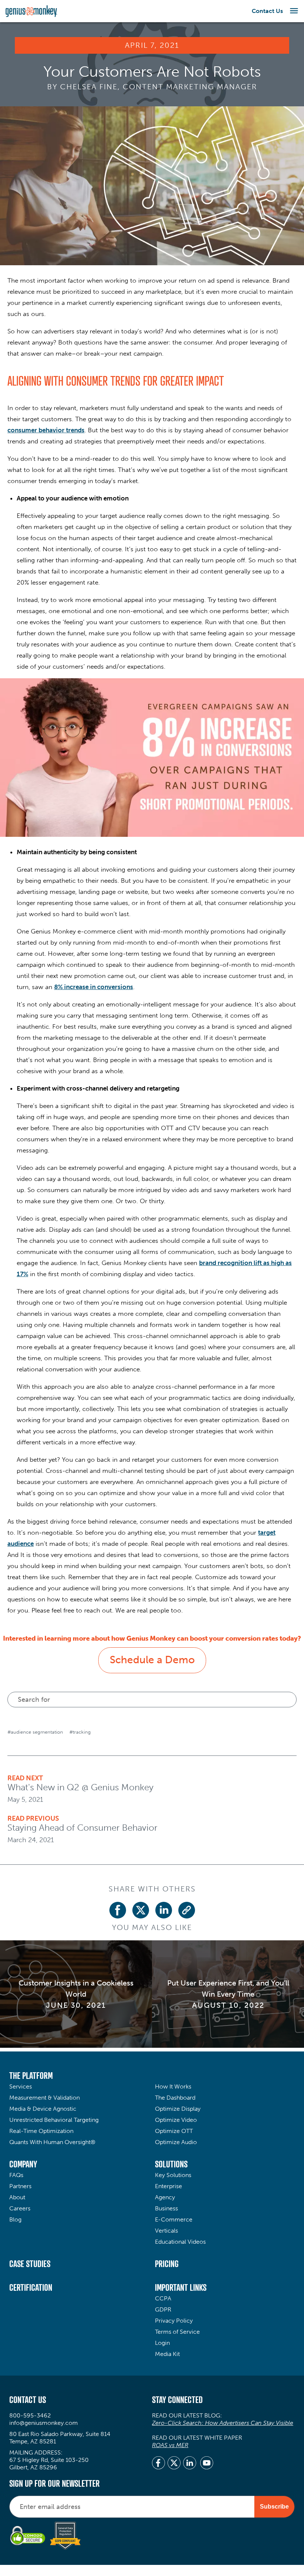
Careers (20, 2208)
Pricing (167, 2264)
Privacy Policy (174, 2321)
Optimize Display (178, 2109)
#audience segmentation (35, 1732)
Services (21, 2086)
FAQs (16, 2175)
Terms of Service (177, 2332)
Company (23, 2164)
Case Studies (30, 2264)
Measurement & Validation (44, 2098)
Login (162, 2343)
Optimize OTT (174, 2131)
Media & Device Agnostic (43, 2109)
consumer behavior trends (46, 430)
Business (166, 2208)
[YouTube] (207, 2464)
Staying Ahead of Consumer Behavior (82, 1828)
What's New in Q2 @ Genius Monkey (80, 1787)
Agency (165, 2197)
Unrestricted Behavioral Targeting (54, 2120)
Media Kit (167, 2354)
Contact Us (267, 11)
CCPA (163, 2298)
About (17, 2197)
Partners (20, 2186)
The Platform (31, 2076)
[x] (174, 2464)
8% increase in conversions (94, 987)
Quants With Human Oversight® (52, 2142)
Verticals (166, 2231)
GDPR (163, 2309)
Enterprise (168, 2186)
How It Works (173, 2086)
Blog (15, 2219)
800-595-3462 (30, 2415)
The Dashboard (175, 2098)
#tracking (80, 1732)
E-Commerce (174, 2219)
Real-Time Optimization (41, 2131)
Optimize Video (176, 2120)
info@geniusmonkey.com (44, 2423)
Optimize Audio (176, 2142)
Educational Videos (180, 2242)
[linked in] (190, 2464)
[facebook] (158, 2464)
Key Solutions (173, 2175)
